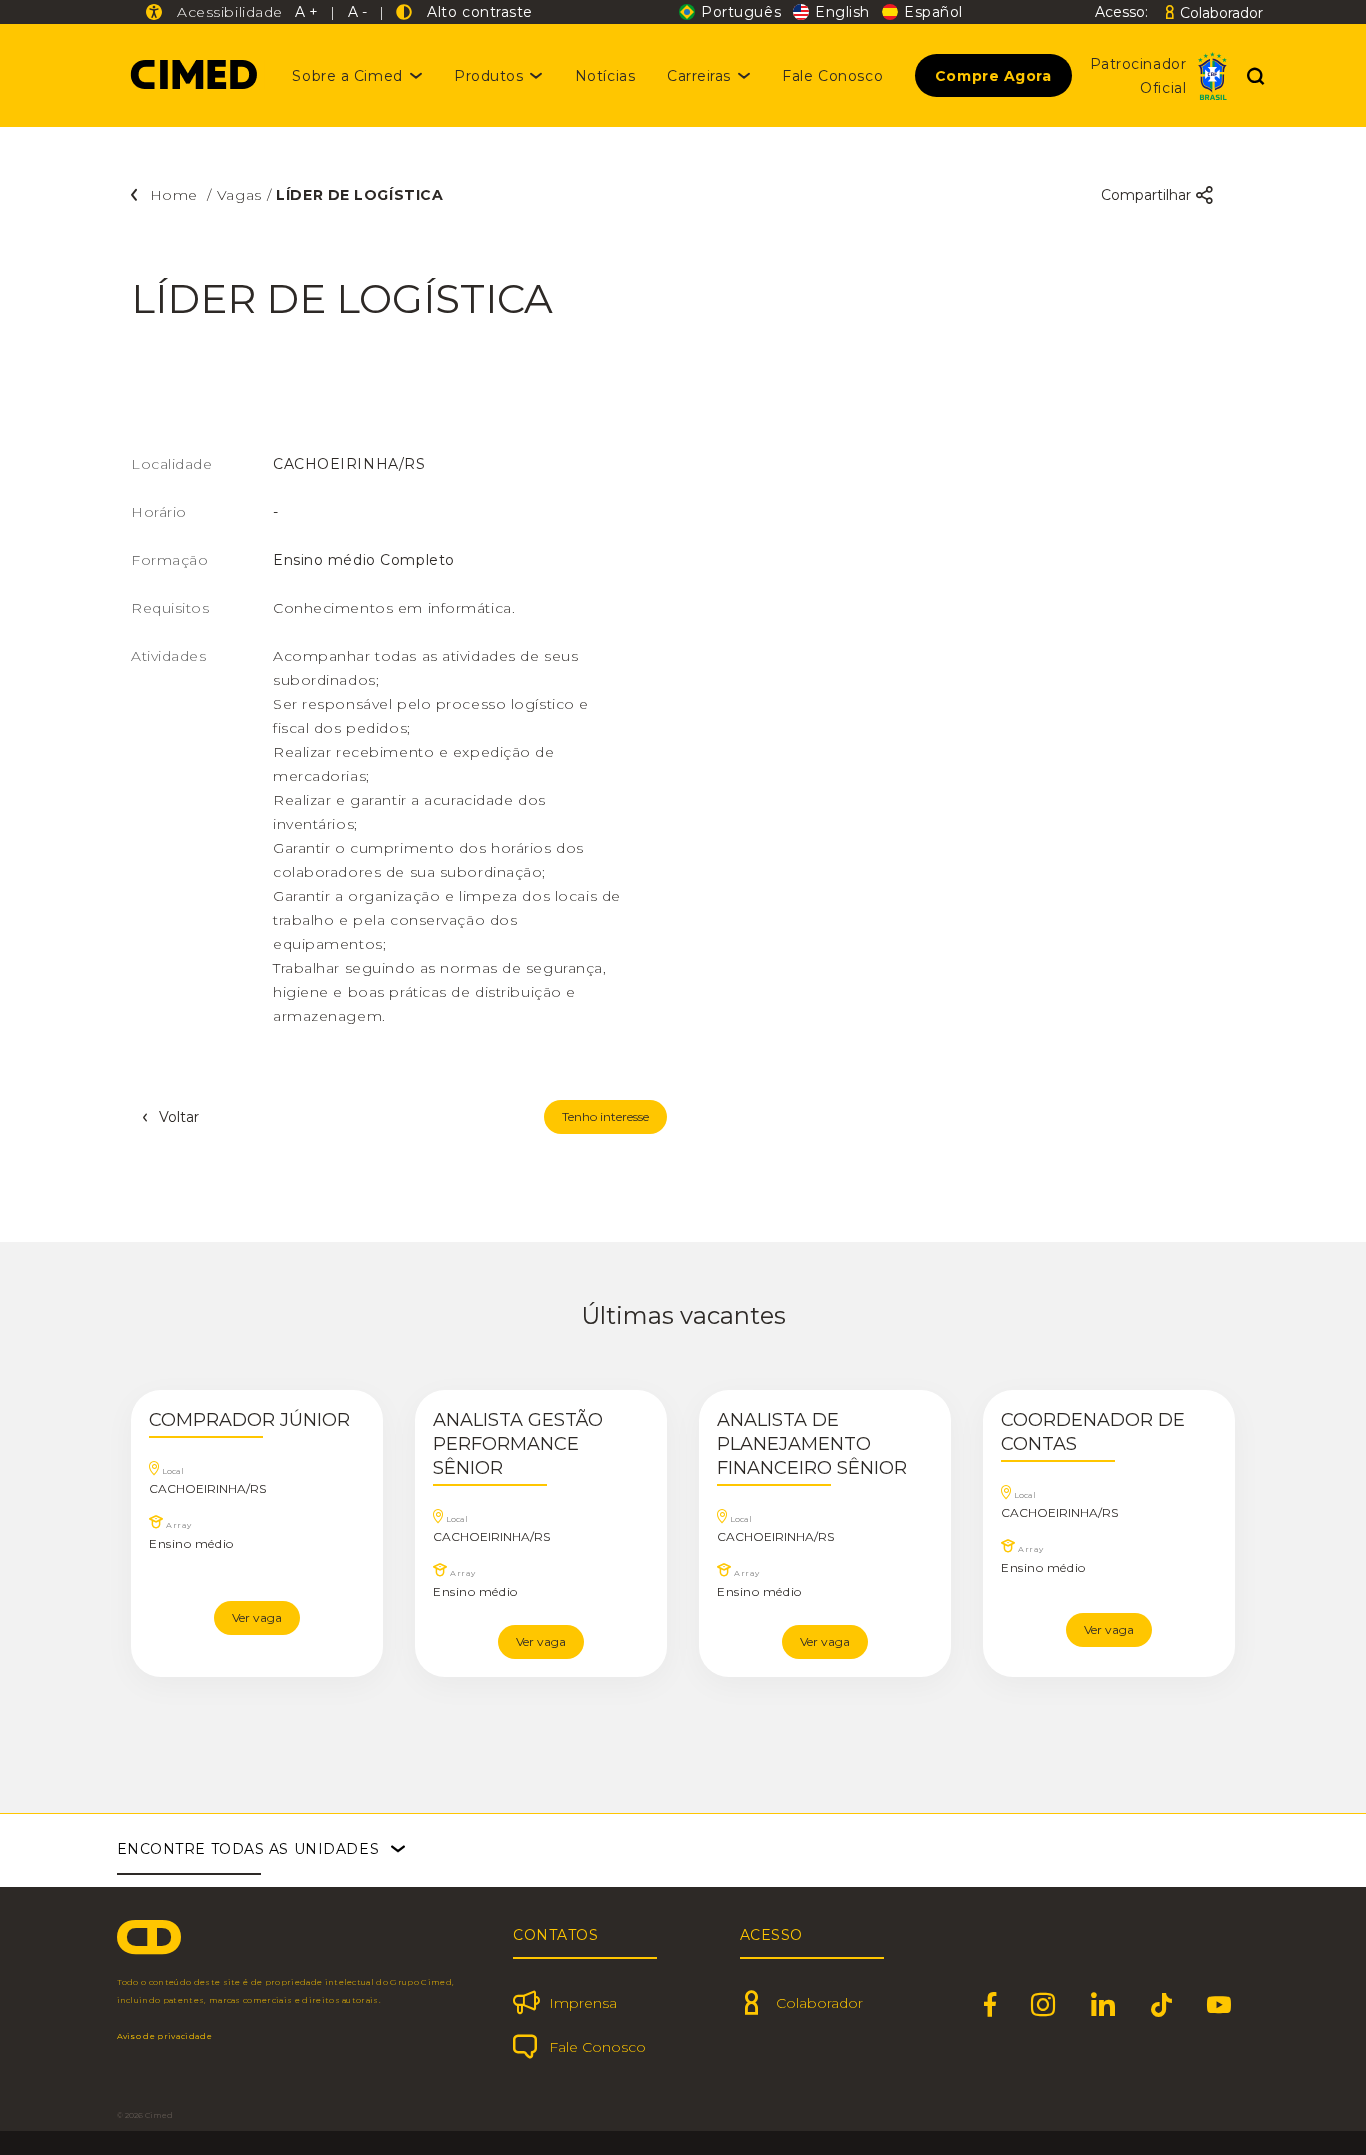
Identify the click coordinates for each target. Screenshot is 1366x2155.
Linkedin (1103, 2005)
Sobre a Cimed (347, 76)
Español (933, 12)
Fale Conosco (832, 76)
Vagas (239, 195)
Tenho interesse (605, 1116)
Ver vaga (257, 1617)
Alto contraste (475, 12)
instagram (1043, 2005)
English (842, 12)
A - (357, 12)
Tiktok (1162, 2005)
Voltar (179, 1117)
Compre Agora (993, 76)
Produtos (488, 76)
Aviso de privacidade (164, 2036)
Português (741, 12)
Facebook (990, 2005)
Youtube (1219, 2005)
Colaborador (1221, 12)
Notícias (605, 76)
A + (306, 12)
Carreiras (699, 76)
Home (176, 195)
